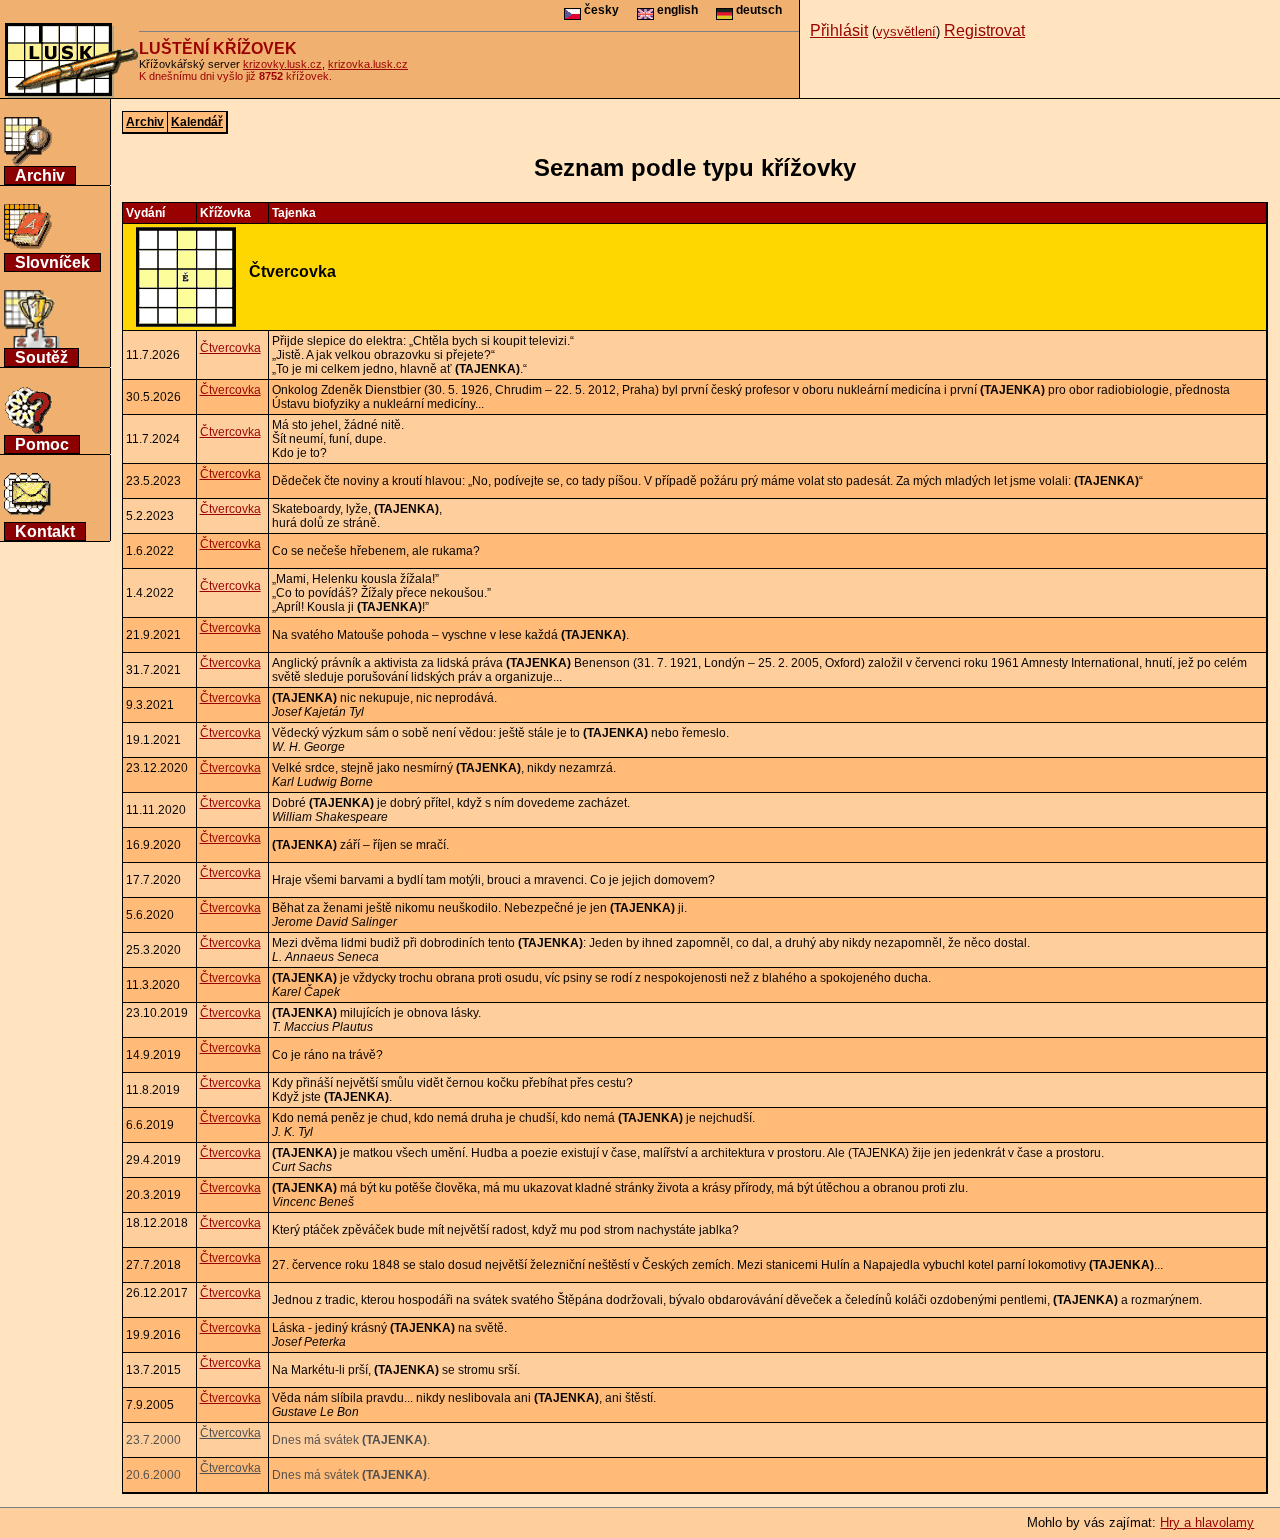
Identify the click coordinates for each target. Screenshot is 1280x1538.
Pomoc (42, 444)
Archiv (40, 175)
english (676, 10)
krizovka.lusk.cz (368, 64)
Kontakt (45, 531)
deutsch (757, 10)
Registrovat (984, 30)
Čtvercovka (230, 348)
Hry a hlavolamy (1207, 1522)
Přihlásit (839, 30)
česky (600, 10)
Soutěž (41, 357)
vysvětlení (906, 31)
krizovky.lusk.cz (282, 64)
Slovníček (52, 262)
